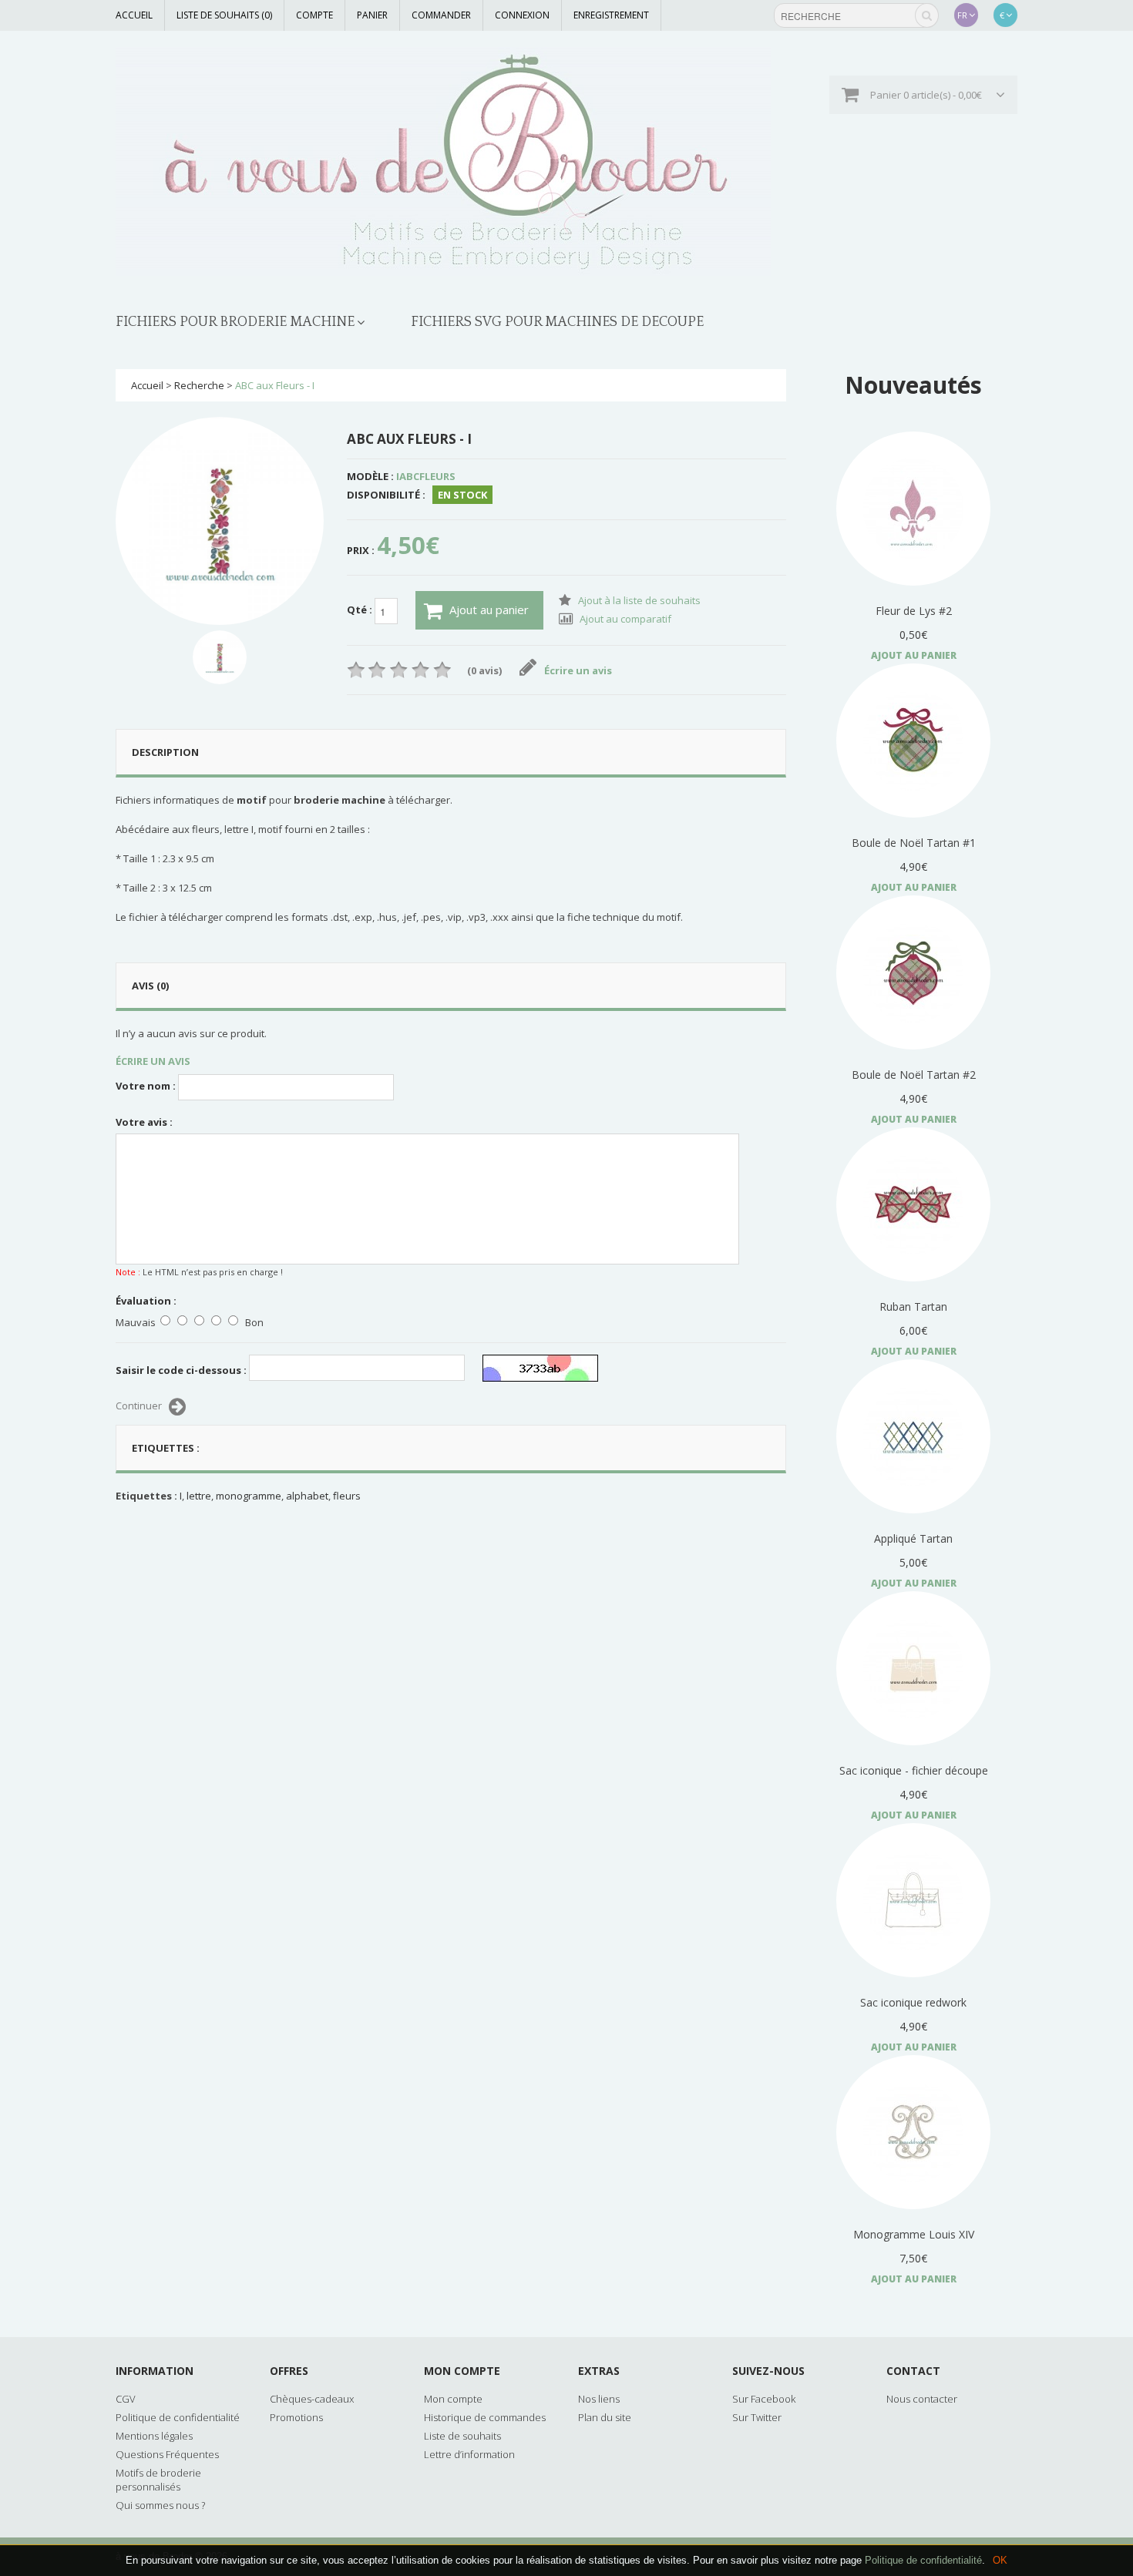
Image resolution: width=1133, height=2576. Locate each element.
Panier (372, 15)
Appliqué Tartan (913, 1538)
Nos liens (599, 2399)
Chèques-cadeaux (312, 2399)
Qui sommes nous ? (160, 2505)
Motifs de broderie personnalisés (158, 2480)
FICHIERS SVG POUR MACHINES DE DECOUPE (557, 322)
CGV (126, 2399)
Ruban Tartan (913, 1306)
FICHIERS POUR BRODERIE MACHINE (235, 322)
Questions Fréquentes (167, 2454)
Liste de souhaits (462, 2436)
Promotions (296, 2417)
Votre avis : (144, 1122)
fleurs (347, 1496)
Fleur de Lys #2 (914, 611)
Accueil (134, 15)
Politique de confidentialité (923, 2560)
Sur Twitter (757, 2417)
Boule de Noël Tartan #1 (914, 843)
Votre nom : (146, 1086)
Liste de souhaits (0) (224, 15)
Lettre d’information (469, 2454)
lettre (199, 1496)
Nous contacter (922, 2399)
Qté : (361, 610)
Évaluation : (146, 1301)
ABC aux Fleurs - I (275, 385)
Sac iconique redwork (913, 2002)
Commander (441, 15)
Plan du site (605, 2417)
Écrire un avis (578, 670)
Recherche (199, 385)
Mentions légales (154, 2436)
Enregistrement (611, 15)
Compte (314, 15)
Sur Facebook (764, 2399)
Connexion (522, 15)
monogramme (249, 1496)
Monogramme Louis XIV (914, 2234)
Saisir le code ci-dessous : (181, 1370)
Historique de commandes (485, 2417)
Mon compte (453, 2399)
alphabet (307, 1496)
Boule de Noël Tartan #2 (914, 1075)
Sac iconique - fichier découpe (914, 1770)
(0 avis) (484, 670)
